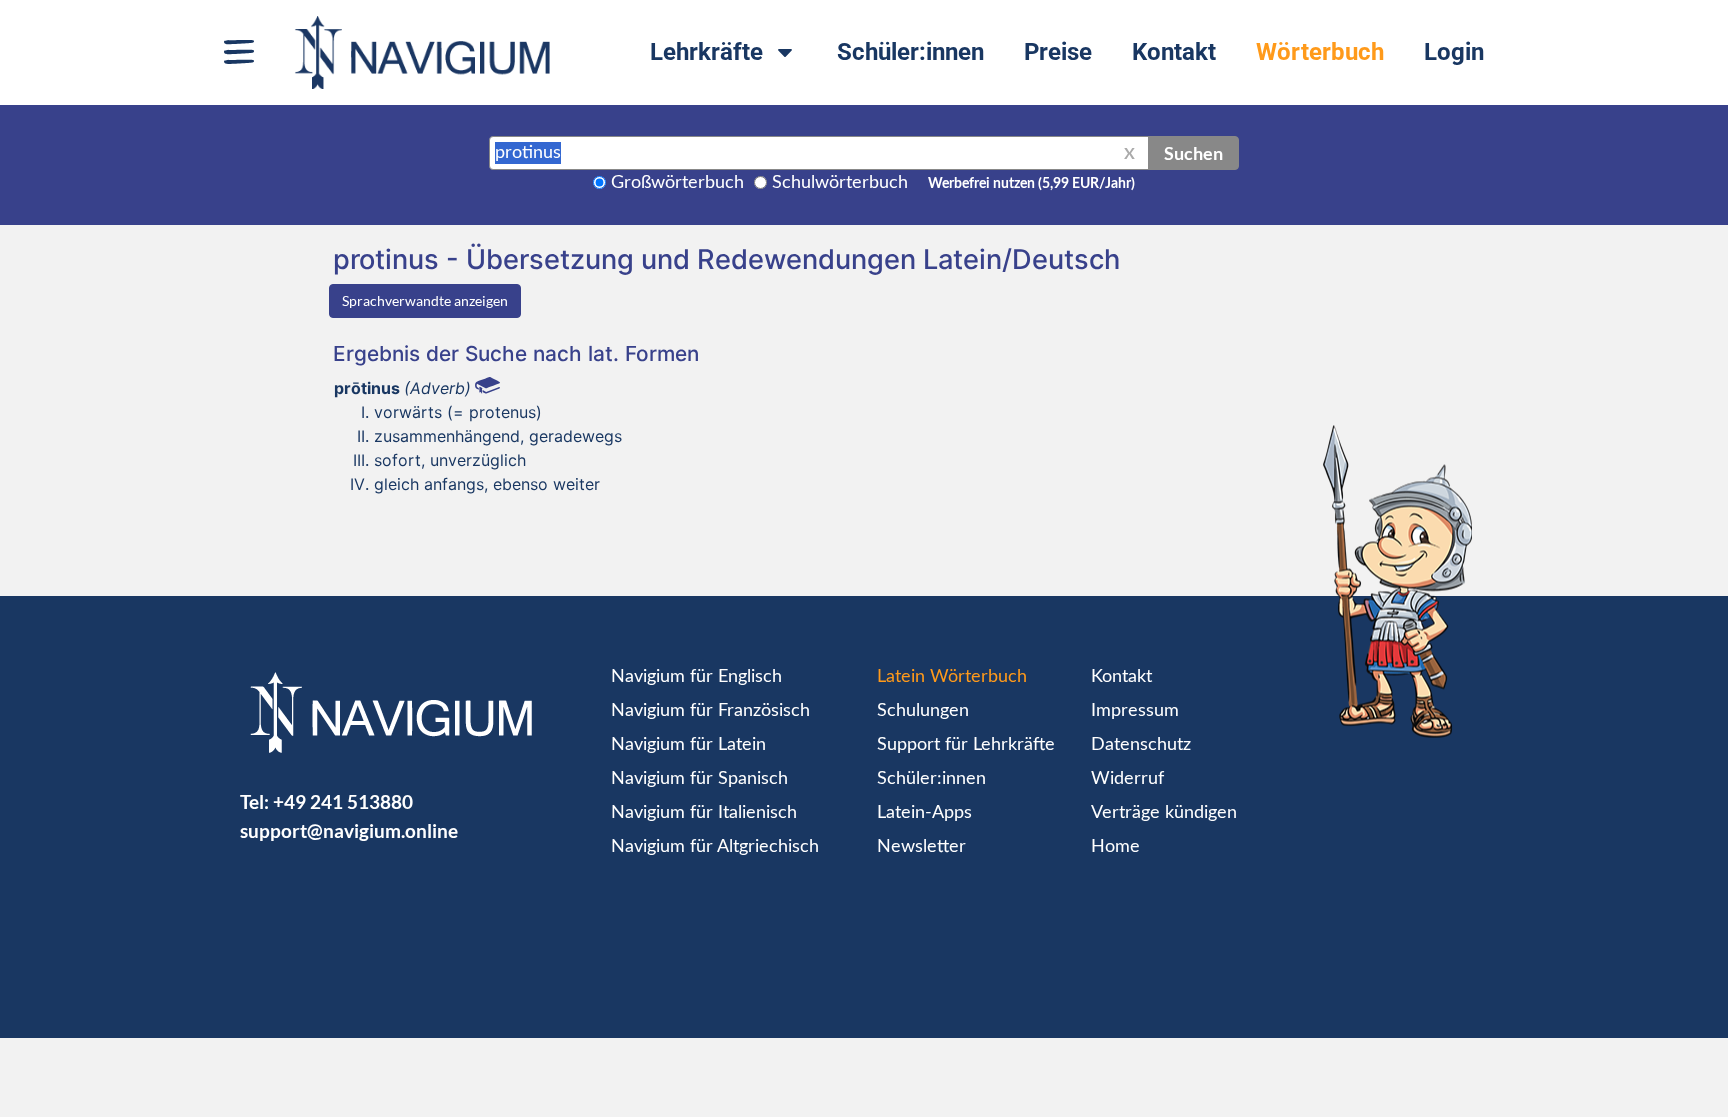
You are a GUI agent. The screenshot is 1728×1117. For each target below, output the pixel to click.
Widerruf (1127, 779)
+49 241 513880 (343, 801)
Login (1454, 52)
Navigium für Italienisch (704, 813)
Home (1115, 847)
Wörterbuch (1320, 52)
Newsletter (921, 847)
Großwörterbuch (677, 183)
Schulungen (923, 711)
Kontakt (1174, 52)
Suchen (1193, 153)
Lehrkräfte (706, 52)
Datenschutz (1141, 745)
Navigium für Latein (688, 745)
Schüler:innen (910, 52)
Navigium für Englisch (696, 677)
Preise (1058, 52)
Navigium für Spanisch (699, 779)
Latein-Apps (924, 813)
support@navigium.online (349, 830)
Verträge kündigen (1164, 813)
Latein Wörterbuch (952, 677)
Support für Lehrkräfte (966, 745)
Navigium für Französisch (710, 711)
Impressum (1135, 711)
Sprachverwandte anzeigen (425, 300)
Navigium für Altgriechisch (715, 847)
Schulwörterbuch (840, 183)
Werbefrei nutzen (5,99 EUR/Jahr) (1031, 184)
